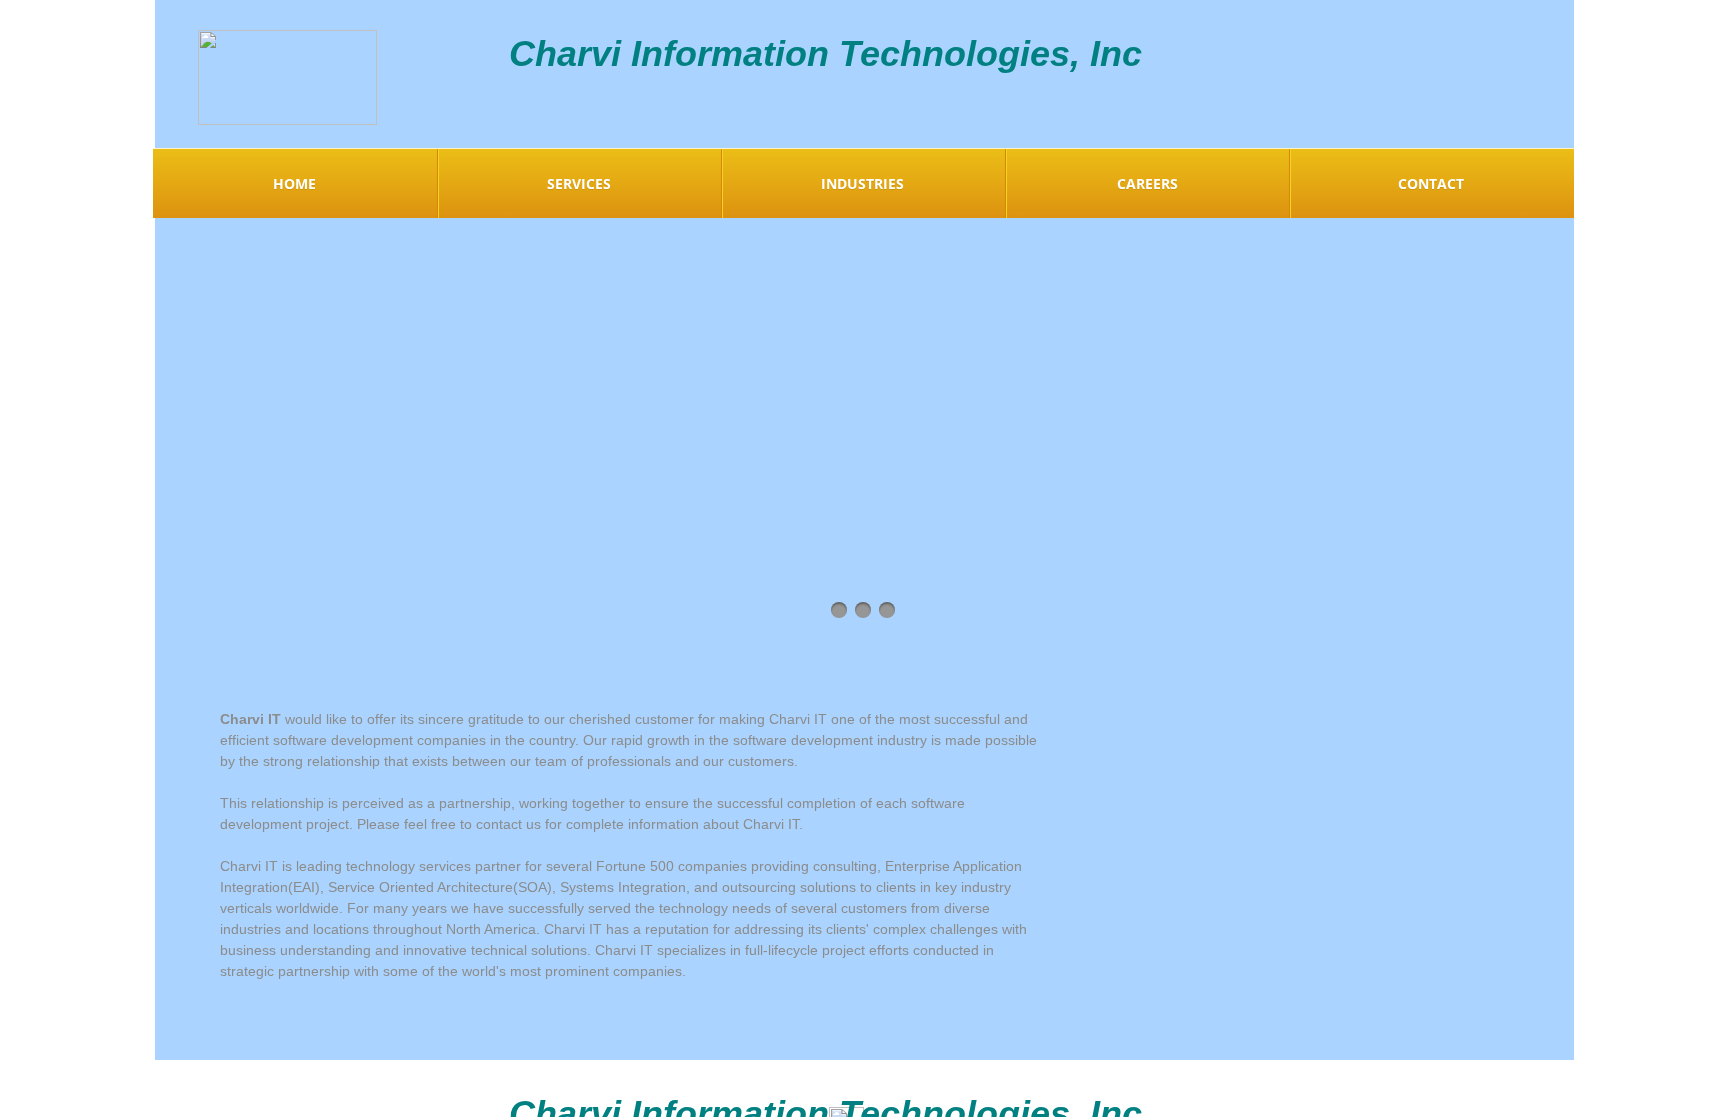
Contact (1431, 183)
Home (294, 183)
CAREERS (1147, 183)
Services (579, 183)
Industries (862, 183)
